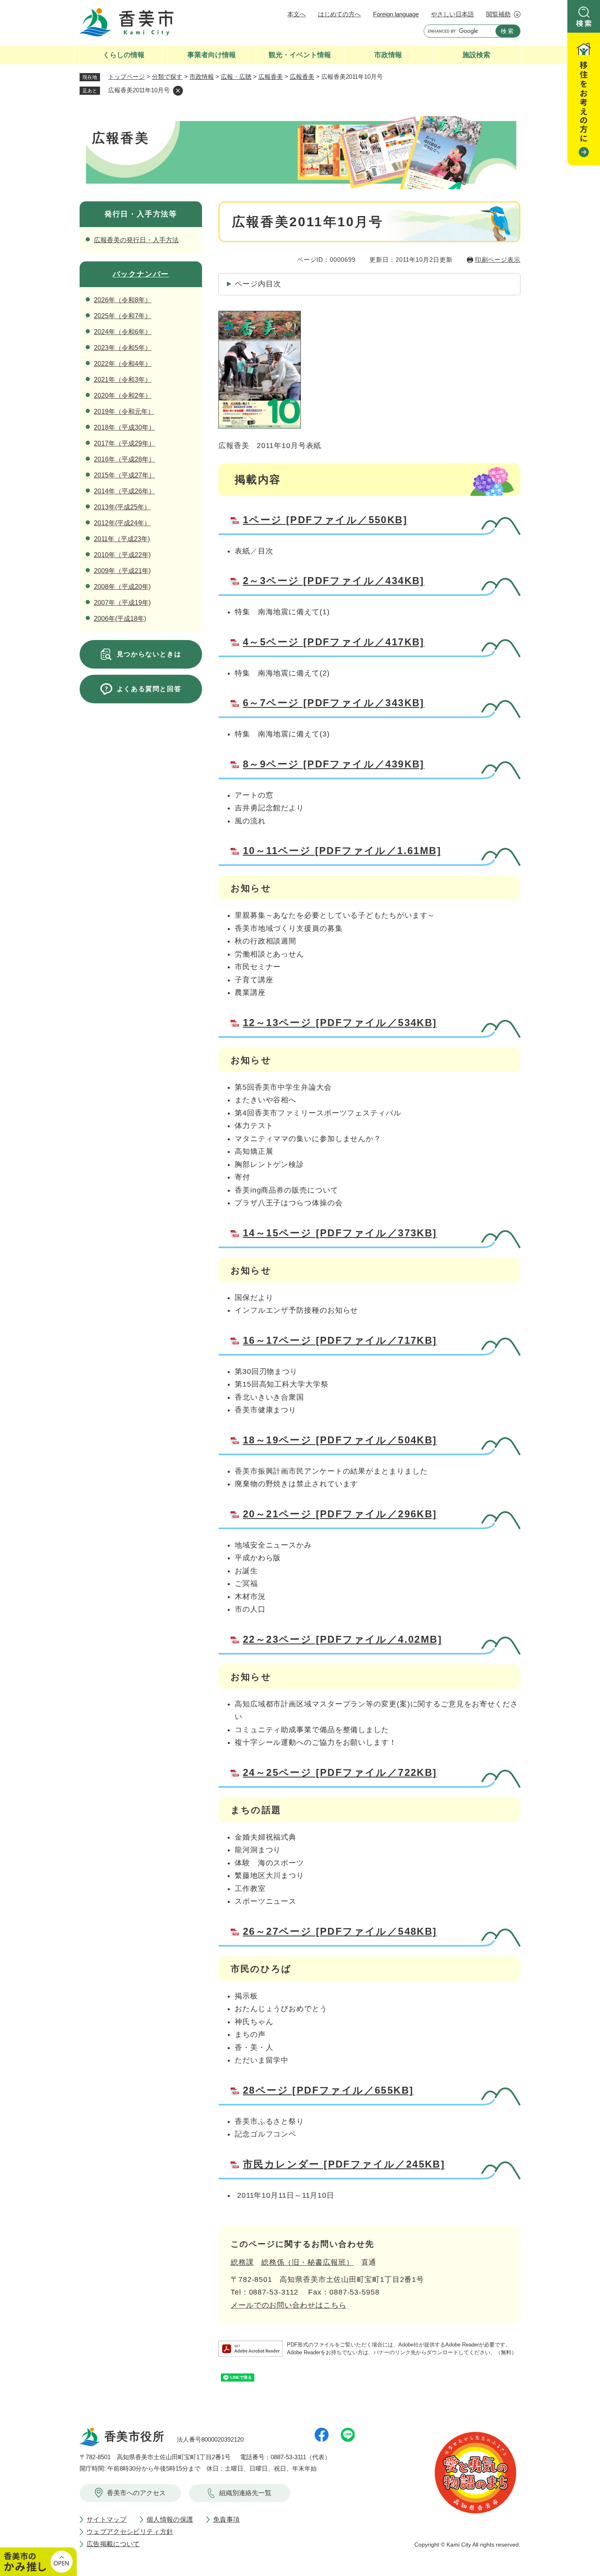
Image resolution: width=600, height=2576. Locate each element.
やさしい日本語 (452, 14)
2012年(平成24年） (122, 523)
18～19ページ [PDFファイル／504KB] (340, 1440)
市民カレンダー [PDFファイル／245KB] (344, 2164)
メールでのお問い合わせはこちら (289, 2305)
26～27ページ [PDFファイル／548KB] (340, 1931)
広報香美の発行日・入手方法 (136, 240)
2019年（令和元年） (124, 411)
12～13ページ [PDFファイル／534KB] (340, 1023)
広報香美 (271, 77)
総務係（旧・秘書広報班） (308, 2262)
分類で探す (167, 77)
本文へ (297, 14)
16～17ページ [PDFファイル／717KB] (340, 1340)
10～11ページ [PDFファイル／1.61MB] (342, 851)
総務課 (242, 2262)
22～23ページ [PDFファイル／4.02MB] (342, 1639)
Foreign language (396, 14)
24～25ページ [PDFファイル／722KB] (340, 1772)
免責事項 (226, 2519)
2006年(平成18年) (120, 619)
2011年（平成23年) (122, 539)
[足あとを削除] (178, 91)
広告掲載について (113, 2544)
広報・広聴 (236, 77)
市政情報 (202, 77)
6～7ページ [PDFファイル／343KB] (334, 703)
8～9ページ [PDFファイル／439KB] (334, 764)
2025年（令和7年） (123, 316)
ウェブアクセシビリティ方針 (130, 2532)
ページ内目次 (258, 284)
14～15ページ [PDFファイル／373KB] (340, 1233)
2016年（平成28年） (124, 459)
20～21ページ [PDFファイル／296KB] (340, 1514)
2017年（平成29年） (124, 443)
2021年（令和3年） (123, 380)
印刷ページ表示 (498, 260)
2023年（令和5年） (123, 348)
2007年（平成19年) (122, 603)
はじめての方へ (339, 14)
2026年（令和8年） (123, 300)
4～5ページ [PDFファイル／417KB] (334, 642)
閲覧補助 (498, 14)
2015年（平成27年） (124, 475)
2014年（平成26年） (124, 491)
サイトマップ (107, 2519)
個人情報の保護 (170, 2519)
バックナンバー (141, 274)
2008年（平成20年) (122, 587)
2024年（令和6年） (123, 332)
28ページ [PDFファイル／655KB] (328, 2090)
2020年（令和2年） (123, 396)
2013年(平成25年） (122, 507)
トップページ (127, 77)
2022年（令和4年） (123, 364)
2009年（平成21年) (122, 571)
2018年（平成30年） (124, 427)
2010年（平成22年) (122, 555)
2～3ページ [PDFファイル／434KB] (334, 581)
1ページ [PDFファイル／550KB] (325, 520)
